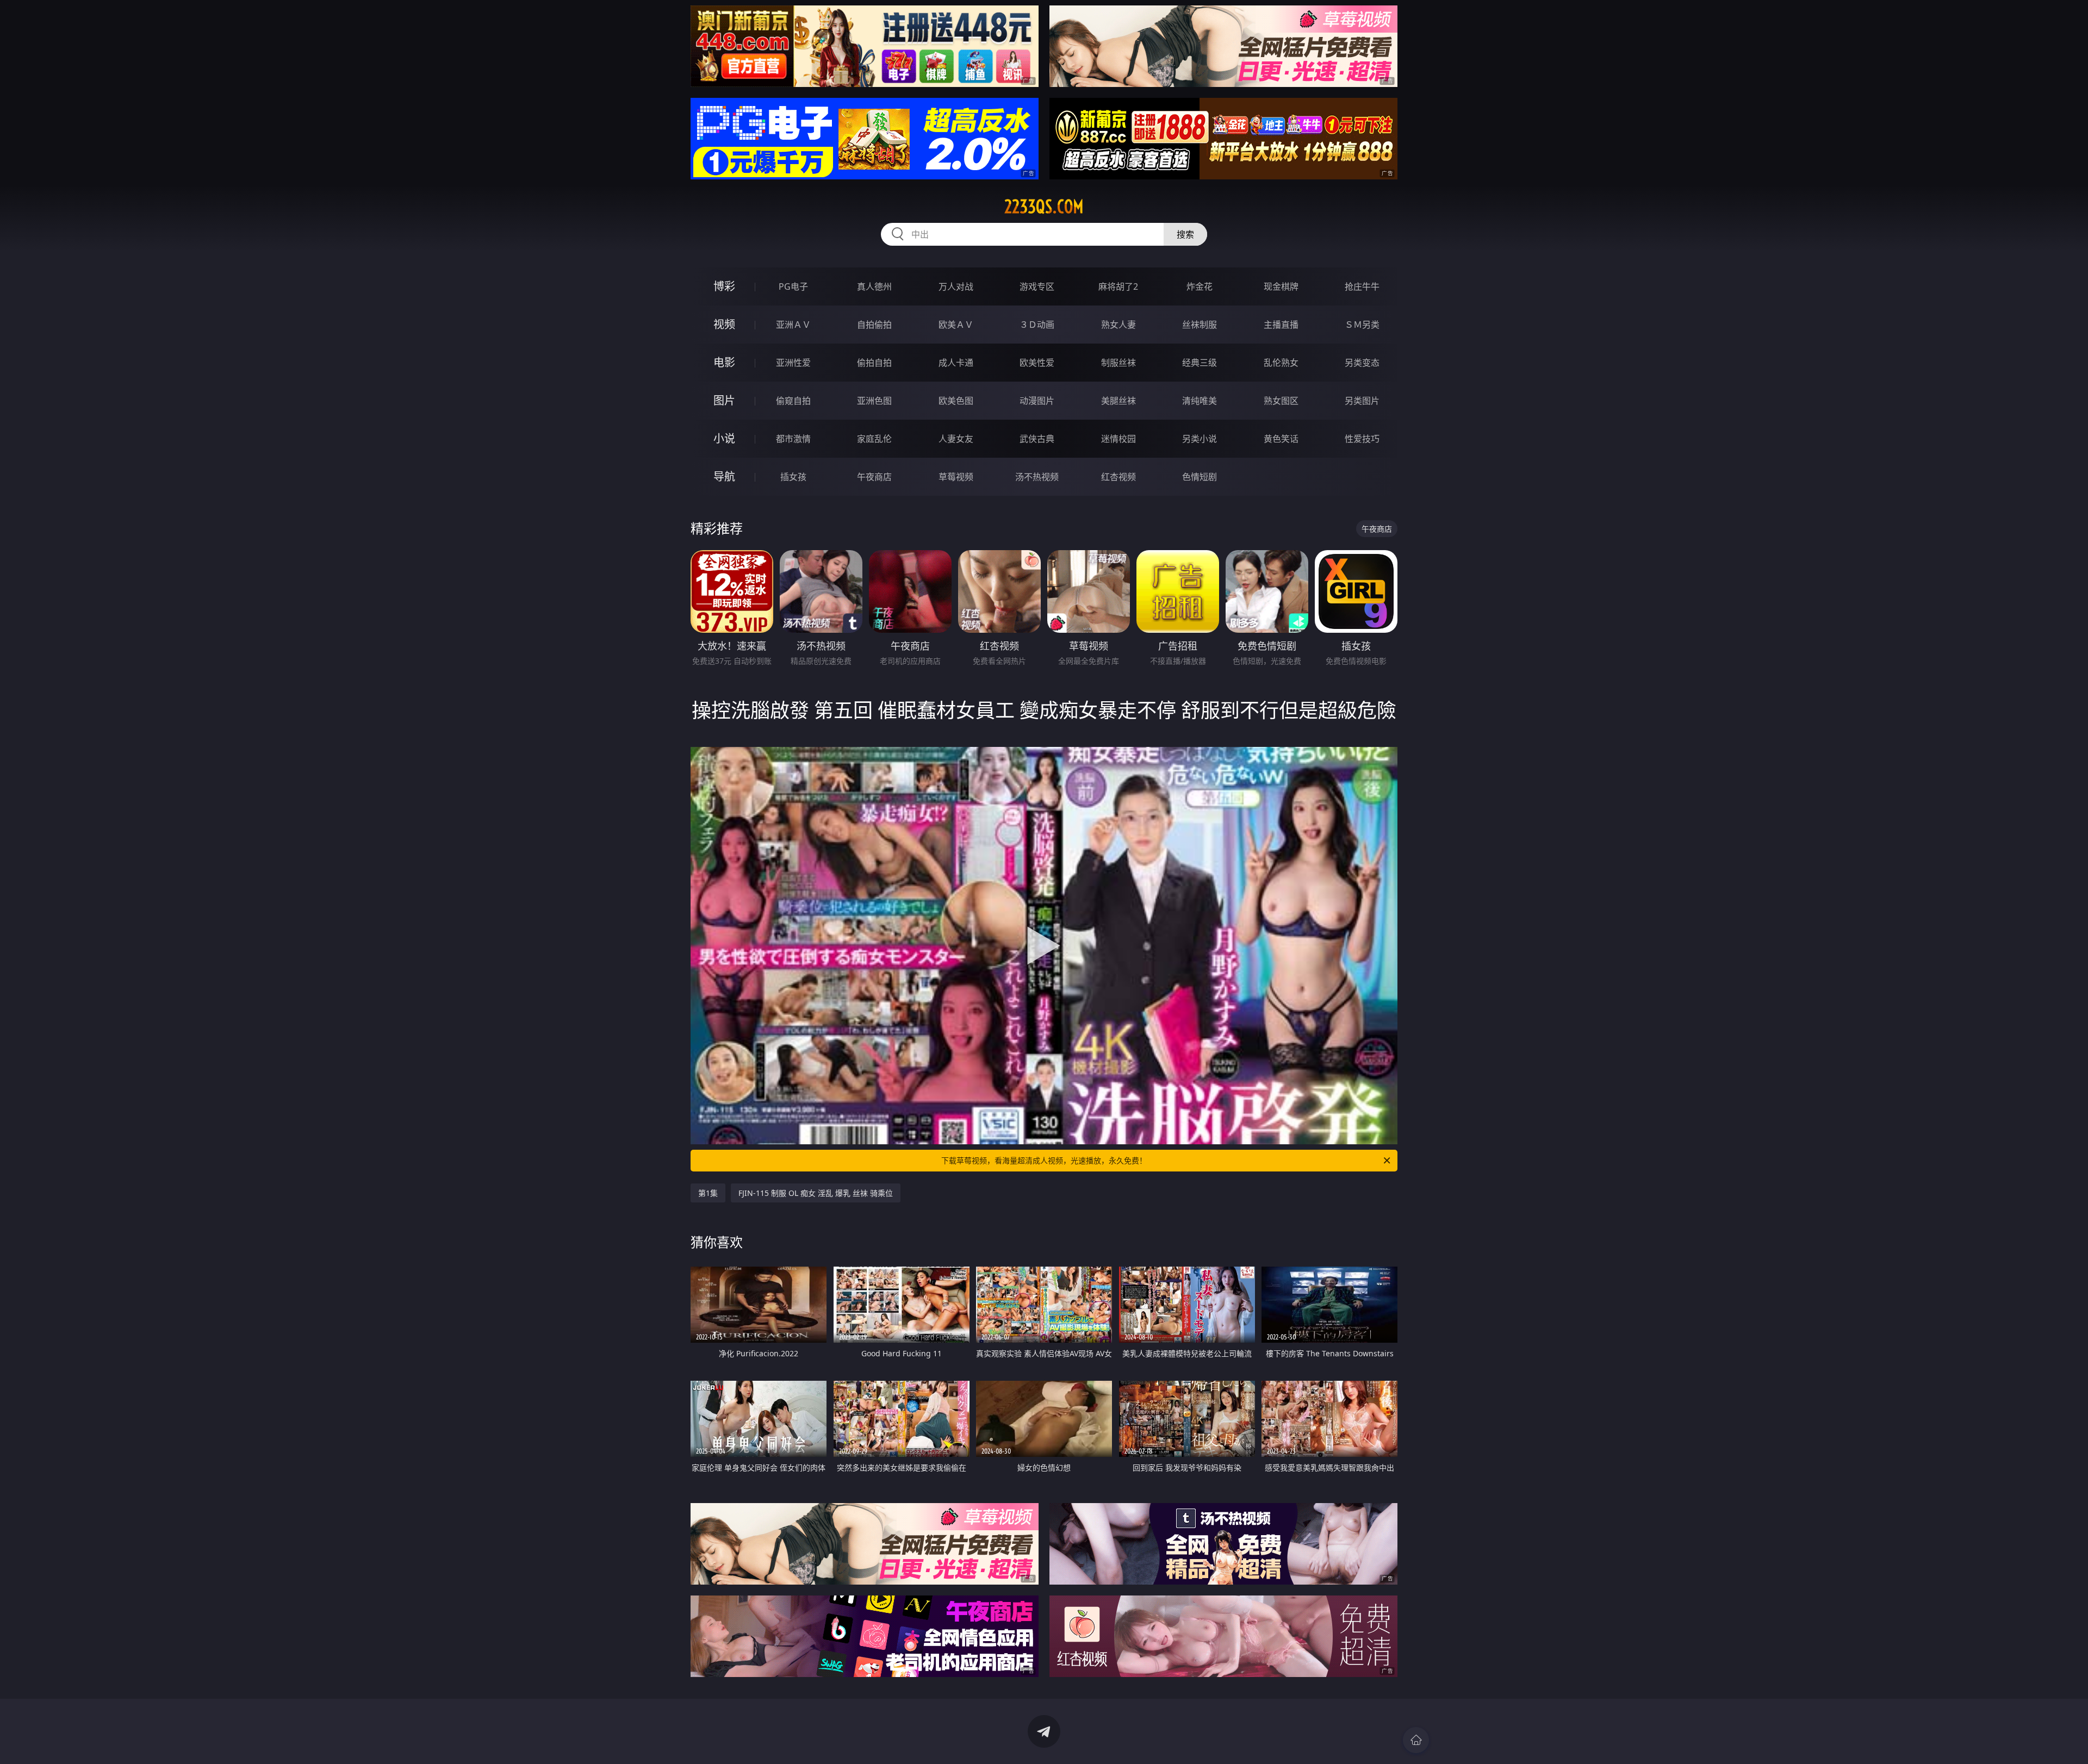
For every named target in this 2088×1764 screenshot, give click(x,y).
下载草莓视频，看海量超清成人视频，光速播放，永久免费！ (1044, 1160)
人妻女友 (956, 439)
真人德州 (874, 286)
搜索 (1185, 234)
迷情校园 (1118, 439)
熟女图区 (1281, 401)
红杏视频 (1118, 477)
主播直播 (1281, 325)
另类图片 (1362, 401)
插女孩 (793, 477)
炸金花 (1200, 286)
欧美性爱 (1037, 363)
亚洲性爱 (793, 363)
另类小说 (1200, 439)
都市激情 (793, 439)
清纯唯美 (1200, 401)
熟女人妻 (1118, 325)
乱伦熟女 (1281, 363)
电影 (724, 362)
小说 (724, 438)
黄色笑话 (1281, 439)
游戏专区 (1037, 286)
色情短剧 (1200, 477)
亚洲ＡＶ (793, 325)
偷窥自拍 (793, 401)
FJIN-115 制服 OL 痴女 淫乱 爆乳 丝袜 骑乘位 (816, 1193)
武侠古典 (1037, 439)
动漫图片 (1037, 401)
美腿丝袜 (1118, 401)
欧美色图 (956, 401)
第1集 (708, 1193)
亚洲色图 (874, 401)
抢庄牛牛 (1362, 286)
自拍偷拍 (874, 325)
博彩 (724, 286)
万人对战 (956, 286)
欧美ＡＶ (956, 325)
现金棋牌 (1281, 286)
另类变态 (1362, 363)
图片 (724, 400)
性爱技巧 (1362, 439)
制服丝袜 (1118, 363)
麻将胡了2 (1118, 286)
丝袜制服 (1200, 325)
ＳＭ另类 (1362, 325)
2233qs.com (1044, 207)
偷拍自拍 (874, 363)
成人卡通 (956, 363)
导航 (724, 476)
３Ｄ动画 (1037, 325)
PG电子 (793, 286)
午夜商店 (874, 477)
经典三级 (1200, 363)
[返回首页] (1416, 1740)
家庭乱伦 (874, 439)
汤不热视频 (1037, 477)
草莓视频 (956, 477)
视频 (724, 324)
